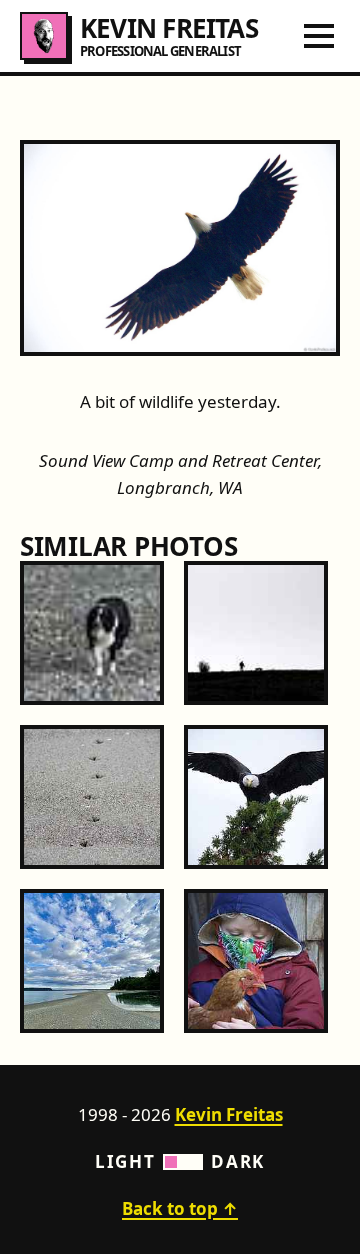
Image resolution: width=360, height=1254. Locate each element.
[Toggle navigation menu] (319, 36)
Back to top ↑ (180, 1208)
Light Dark (180, 1161)
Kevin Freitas (229, 1114)
